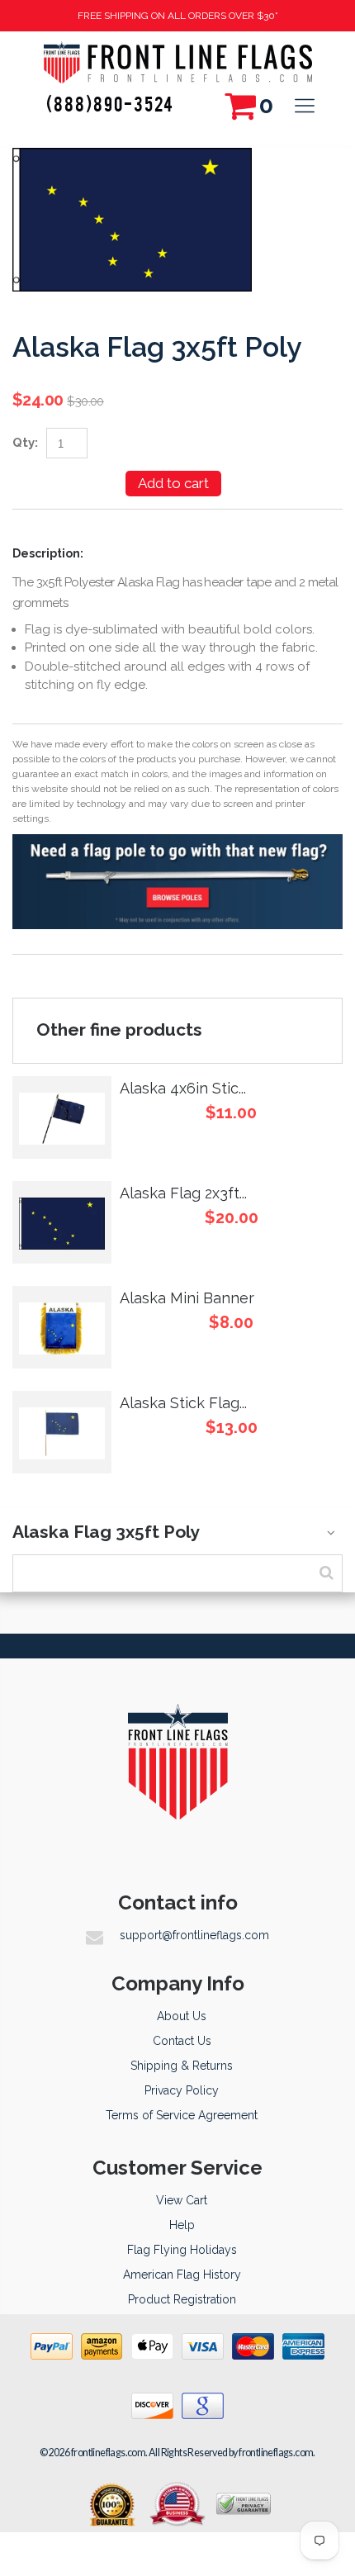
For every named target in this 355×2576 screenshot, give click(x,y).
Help (182, 2225)
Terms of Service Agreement (182, 2115)
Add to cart (173, 483)
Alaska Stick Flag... (183, 1403)
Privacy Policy (182, 2090)
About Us (182, 2016)
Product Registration (182, 2299)
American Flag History (182, 2275)
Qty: (25, 443)
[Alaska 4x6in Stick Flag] (62, 1117)
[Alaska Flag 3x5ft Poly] (132, 157)
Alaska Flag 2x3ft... (183, 1193)
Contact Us (182, 2041)
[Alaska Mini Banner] (62, 1327)
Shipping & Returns (182, 2066)
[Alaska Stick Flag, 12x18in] (62, 1432)
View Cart (182, 2200)
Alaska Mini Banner (187, 1298)
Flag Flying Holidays (182, 2250)
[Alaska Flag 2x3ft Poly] (62, 1222)
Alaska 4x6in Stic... (183, 1088)
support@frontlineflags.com (194, 1935)
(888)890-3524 (110, 103)
